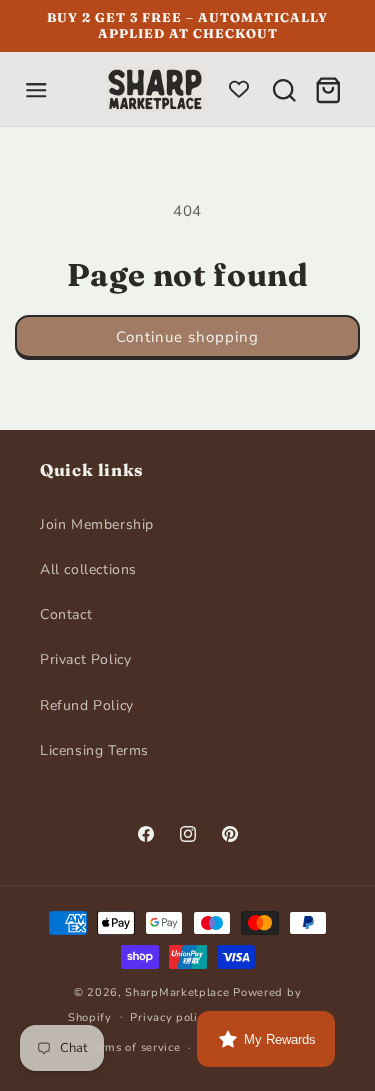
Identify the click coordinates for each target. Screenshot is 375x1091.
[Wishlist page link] (239, 89)
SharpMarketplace (177, 992)
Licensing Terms (94, 750)
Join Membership (97, 524)
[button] (35, 89)
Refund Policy (87, 705)
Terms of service (133, 1047)
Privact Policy (85, 659)
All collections (88, 569)
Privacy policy (170, 1017)
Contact (66, 614)
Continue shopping (187, 337)
